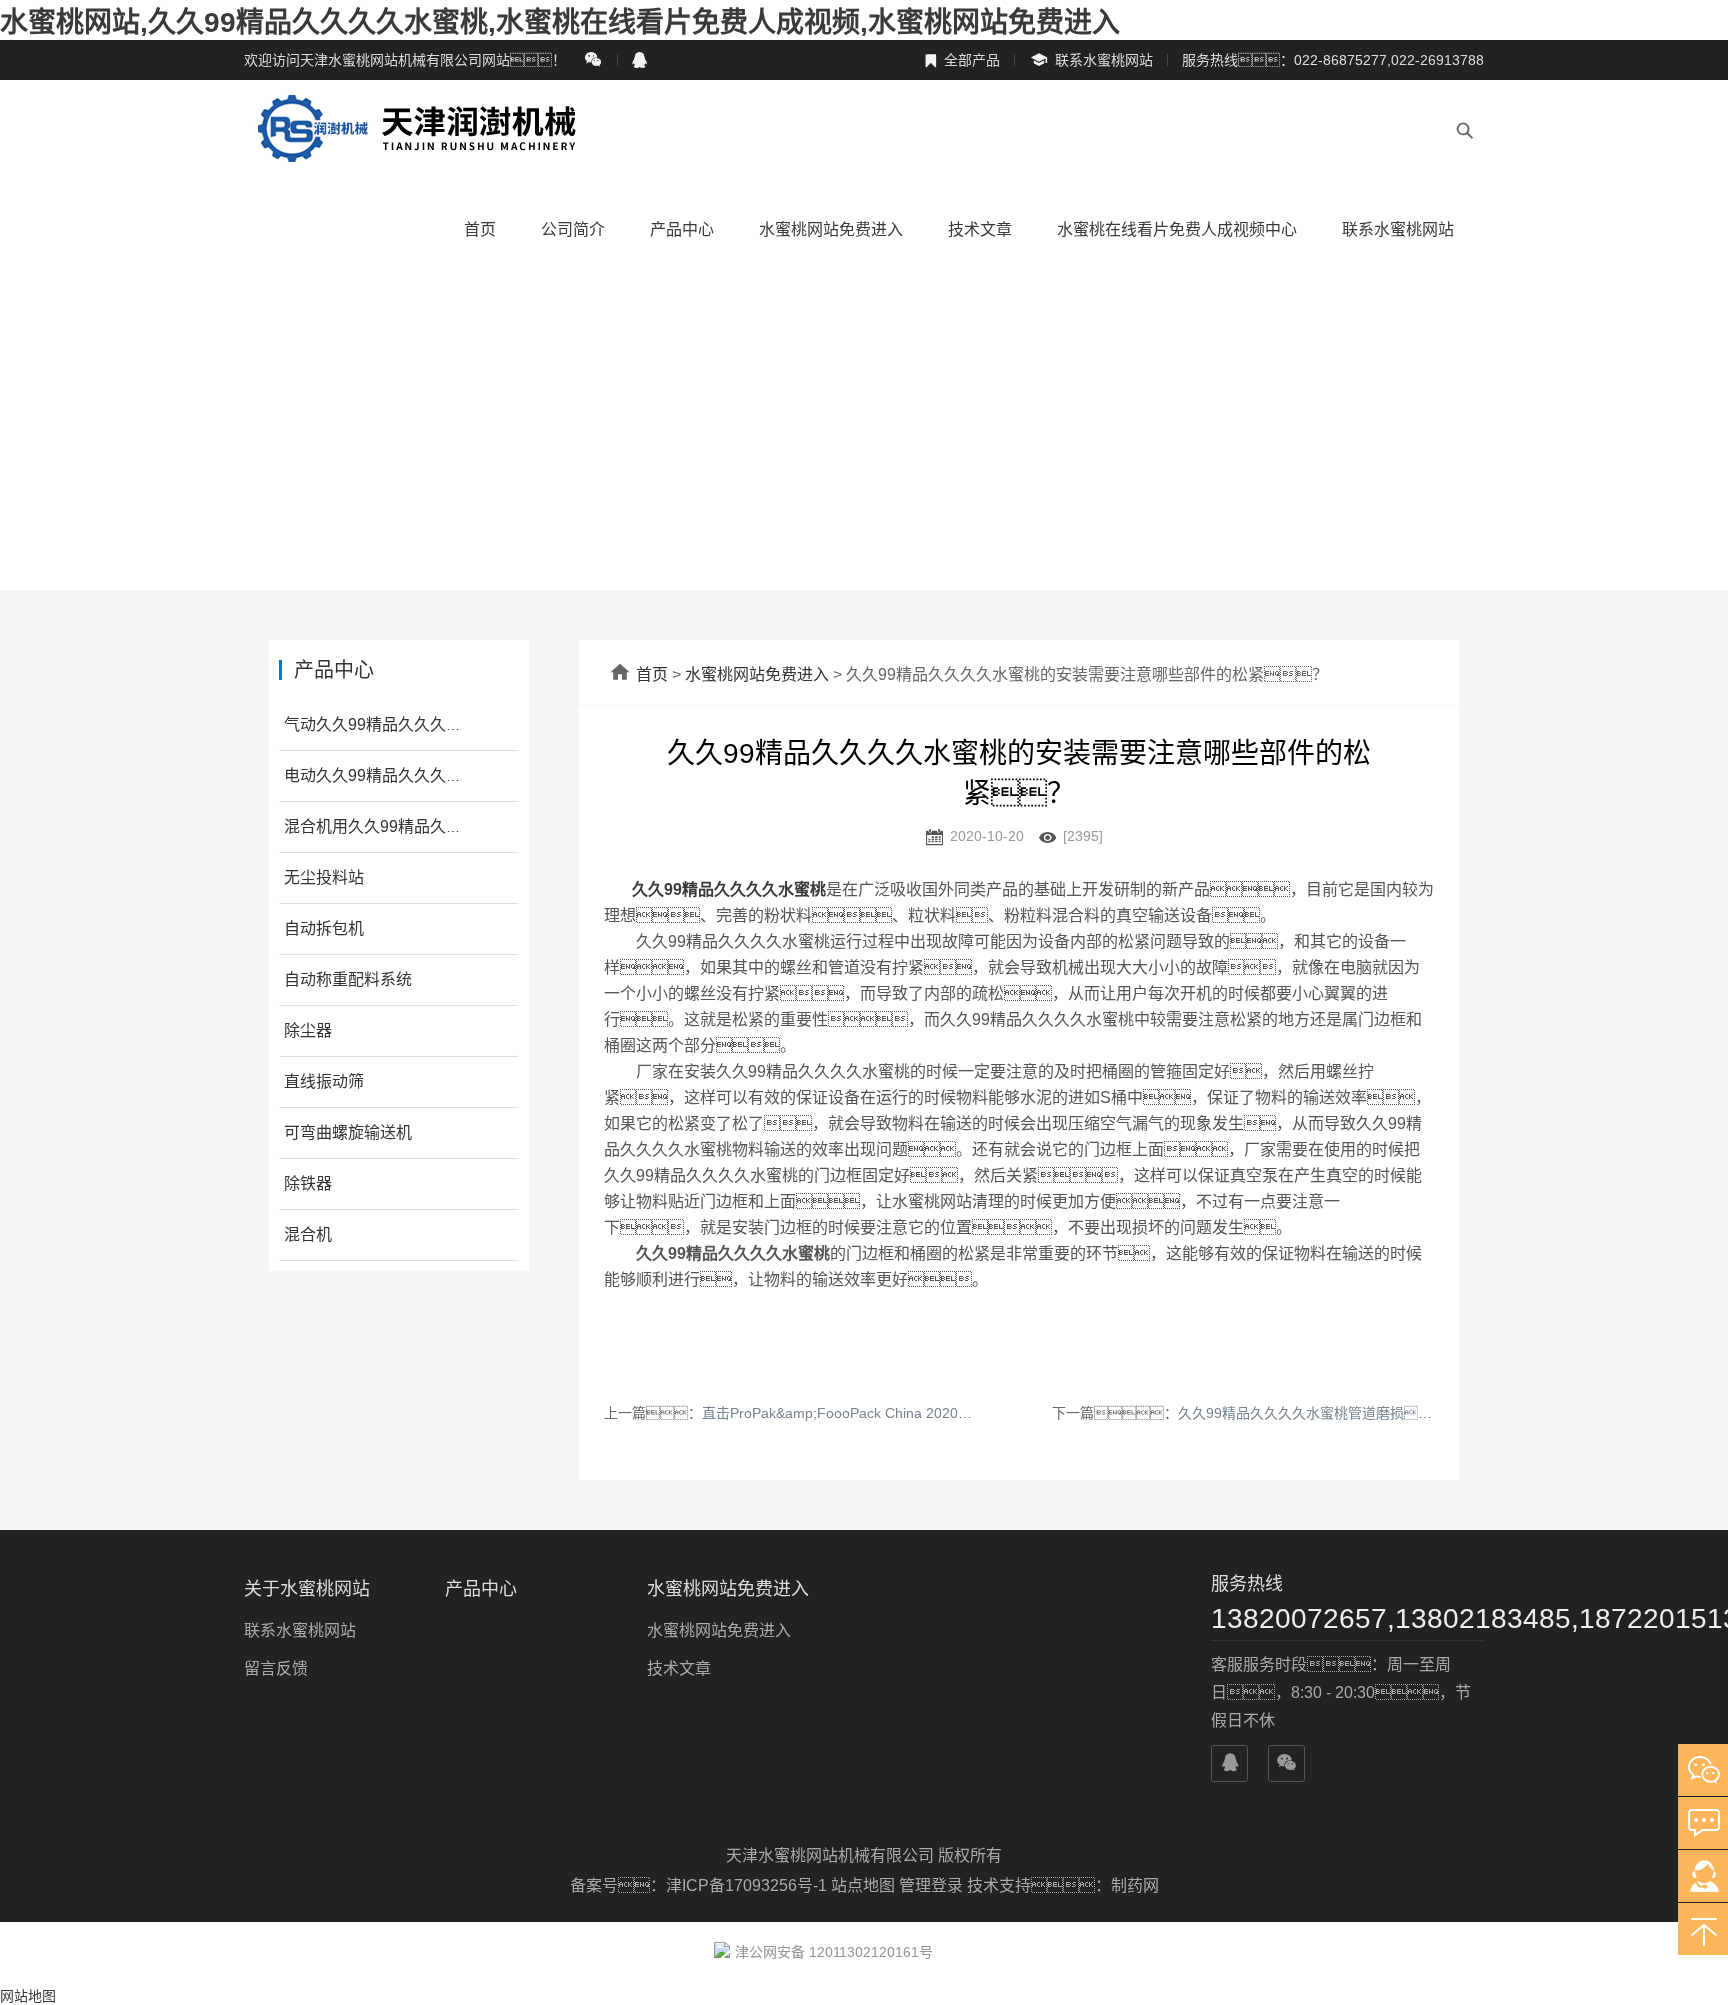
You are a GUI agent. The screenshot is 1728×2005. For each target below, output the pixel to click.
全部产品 (962, 60)
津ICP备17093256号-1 (748, 1885)
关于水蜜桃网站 (307, 1589)
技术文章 (980, 229)
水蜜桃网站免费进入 (831, 229)
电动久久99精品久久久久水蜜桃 (397, 775)
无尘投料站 (324, 877)
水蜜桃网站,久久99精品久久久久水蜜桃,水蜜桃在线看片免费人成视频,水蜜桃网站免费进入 (560, 22)
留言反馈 (276, 1668)
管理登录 (931, 1885)
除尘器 (308, 1030)
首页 (480, 229)
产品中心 (682, 229)
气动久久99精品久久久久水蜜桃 (397, 724)
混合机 (308, 1234)
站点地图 (863, 1885)
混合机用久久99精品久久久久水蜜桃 (413, 826)
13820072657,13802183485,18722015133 (1347, 1618)
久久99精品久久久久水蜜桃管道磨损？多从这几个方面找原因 (1403, 1413)
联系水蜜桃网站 (1091, 60)
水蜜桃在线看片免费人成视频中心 (1177, 229)
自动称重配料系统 (348, 979)
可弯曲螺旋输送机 (348, 1132)
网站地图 (28, 1996)
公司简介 (573, 229)
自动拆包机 (324, 928)
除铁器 (308, 1183)
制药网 (1135, 1885)
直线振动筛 (324, 1081)
